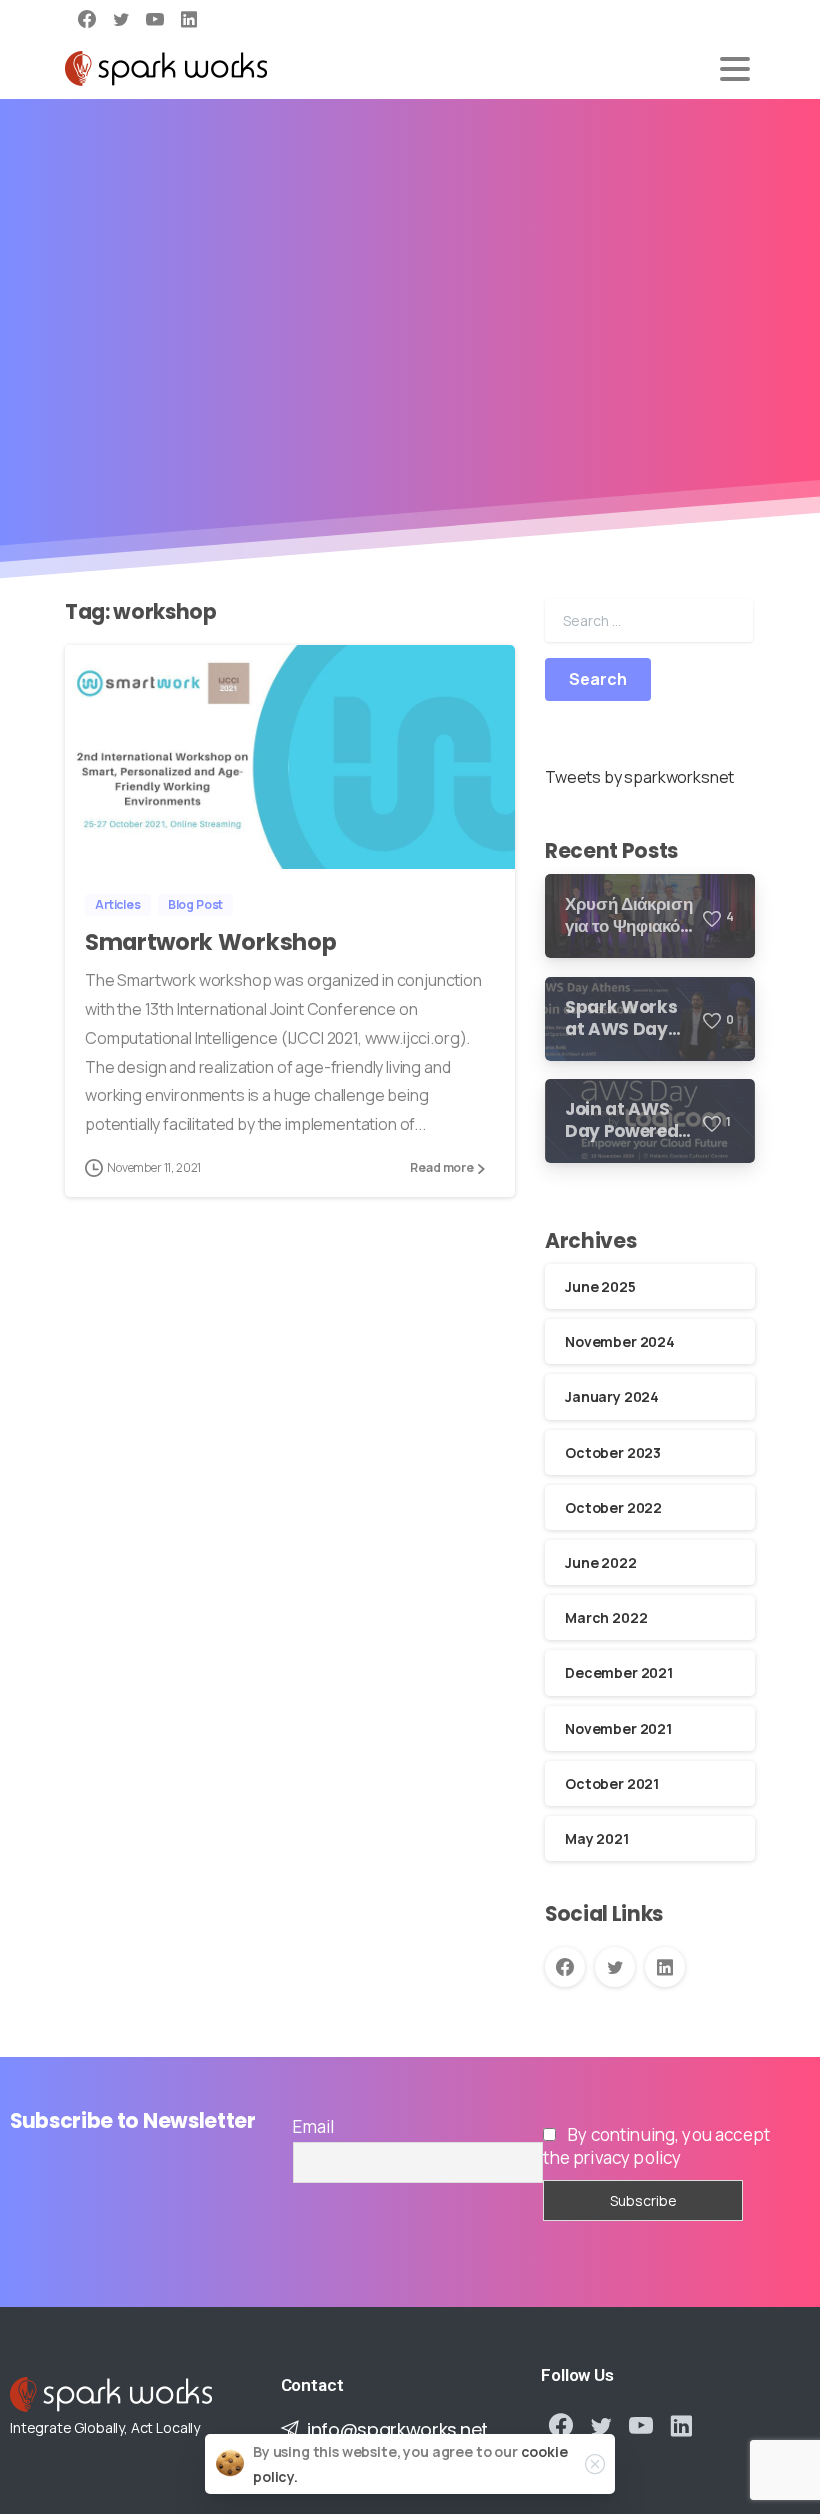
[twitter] (121, 19)
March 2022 (606, 1617)
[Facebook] (87, 19)
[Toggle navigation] (735, 69)
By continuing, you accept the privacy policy (656, 2146)
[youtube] (155, 19)
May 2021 (597, 1838)
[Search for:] (649, 620)
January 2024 (612, 1396)
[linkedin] (189, 19)
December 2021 (619, 1672)
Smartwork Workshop (210, 942)
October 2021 (612, 1783)
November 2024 (620, 1341)
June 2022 (601, 1562)
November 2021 (618, 1728)
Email (313, 2126)
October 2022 (613, 1507)
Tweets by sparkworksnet (639, 777)
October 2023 (613, 1452)
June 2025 (600, 1286)
